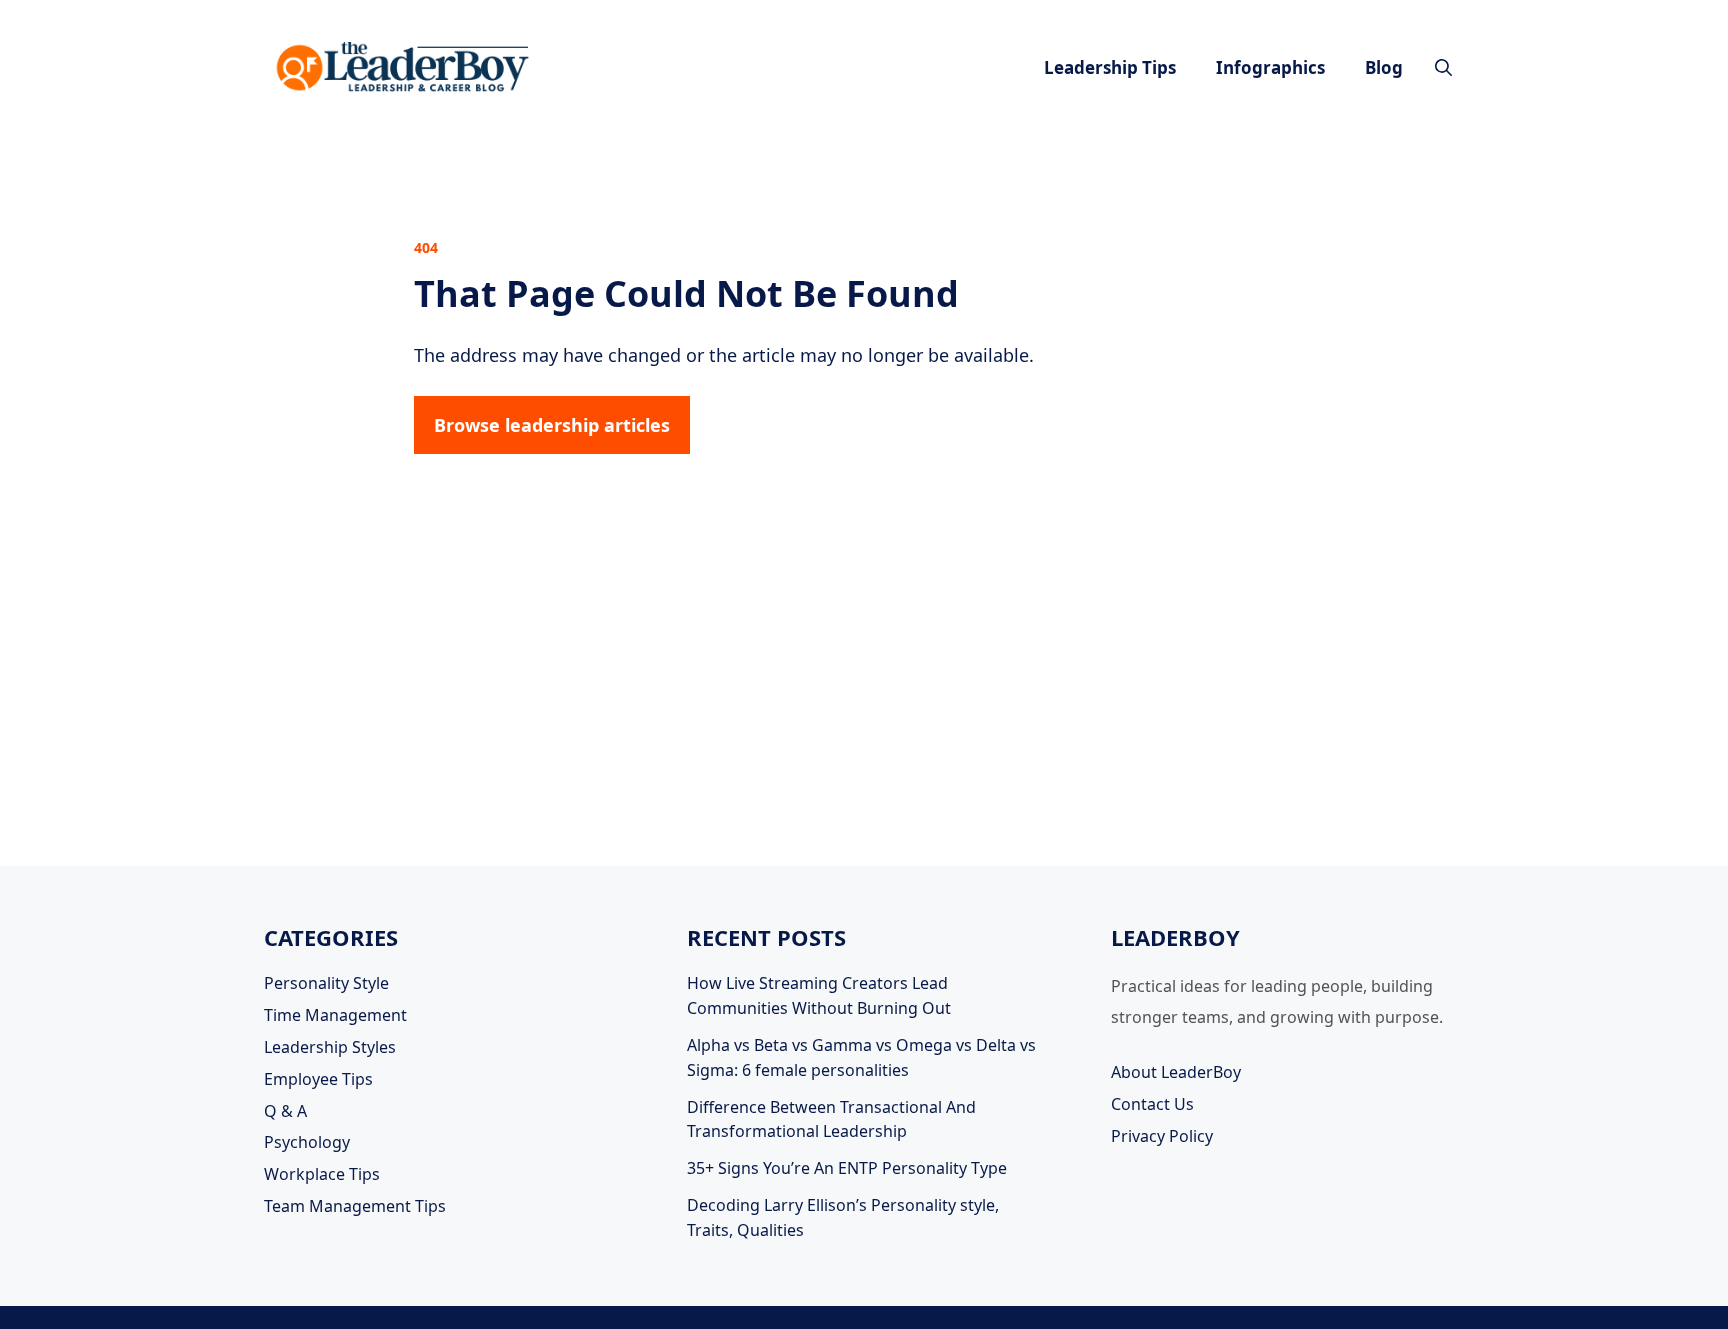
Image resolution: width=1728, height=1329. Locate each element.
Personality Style (326, 983)
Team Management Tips (355, 1206)
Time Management (335, 1015)
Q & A (285, 1111)
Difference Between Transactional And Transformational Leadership (831, 1119)
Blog (1384, 67)
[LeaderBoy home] (404, 67)
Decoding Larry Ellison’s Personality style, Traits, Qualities (843, 1217)
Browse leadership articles (552, 425)
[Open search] (1443, 67)
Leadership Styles (330, 1047)
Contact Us (1152, 1104)
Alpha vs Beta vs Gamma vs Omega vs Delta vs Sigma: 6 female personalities (861, 1057)
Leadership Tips (1110, 67)
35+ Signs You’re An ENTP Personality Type (847, 1168)
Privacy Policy (1162, 1136)
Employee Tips (318, 1079)
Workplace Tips (322, 1174)
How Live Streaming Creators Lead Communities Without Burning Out (819, 995)
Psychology (307, 1142)
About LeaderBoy (1176, 1072)
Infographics (1270, 67)
